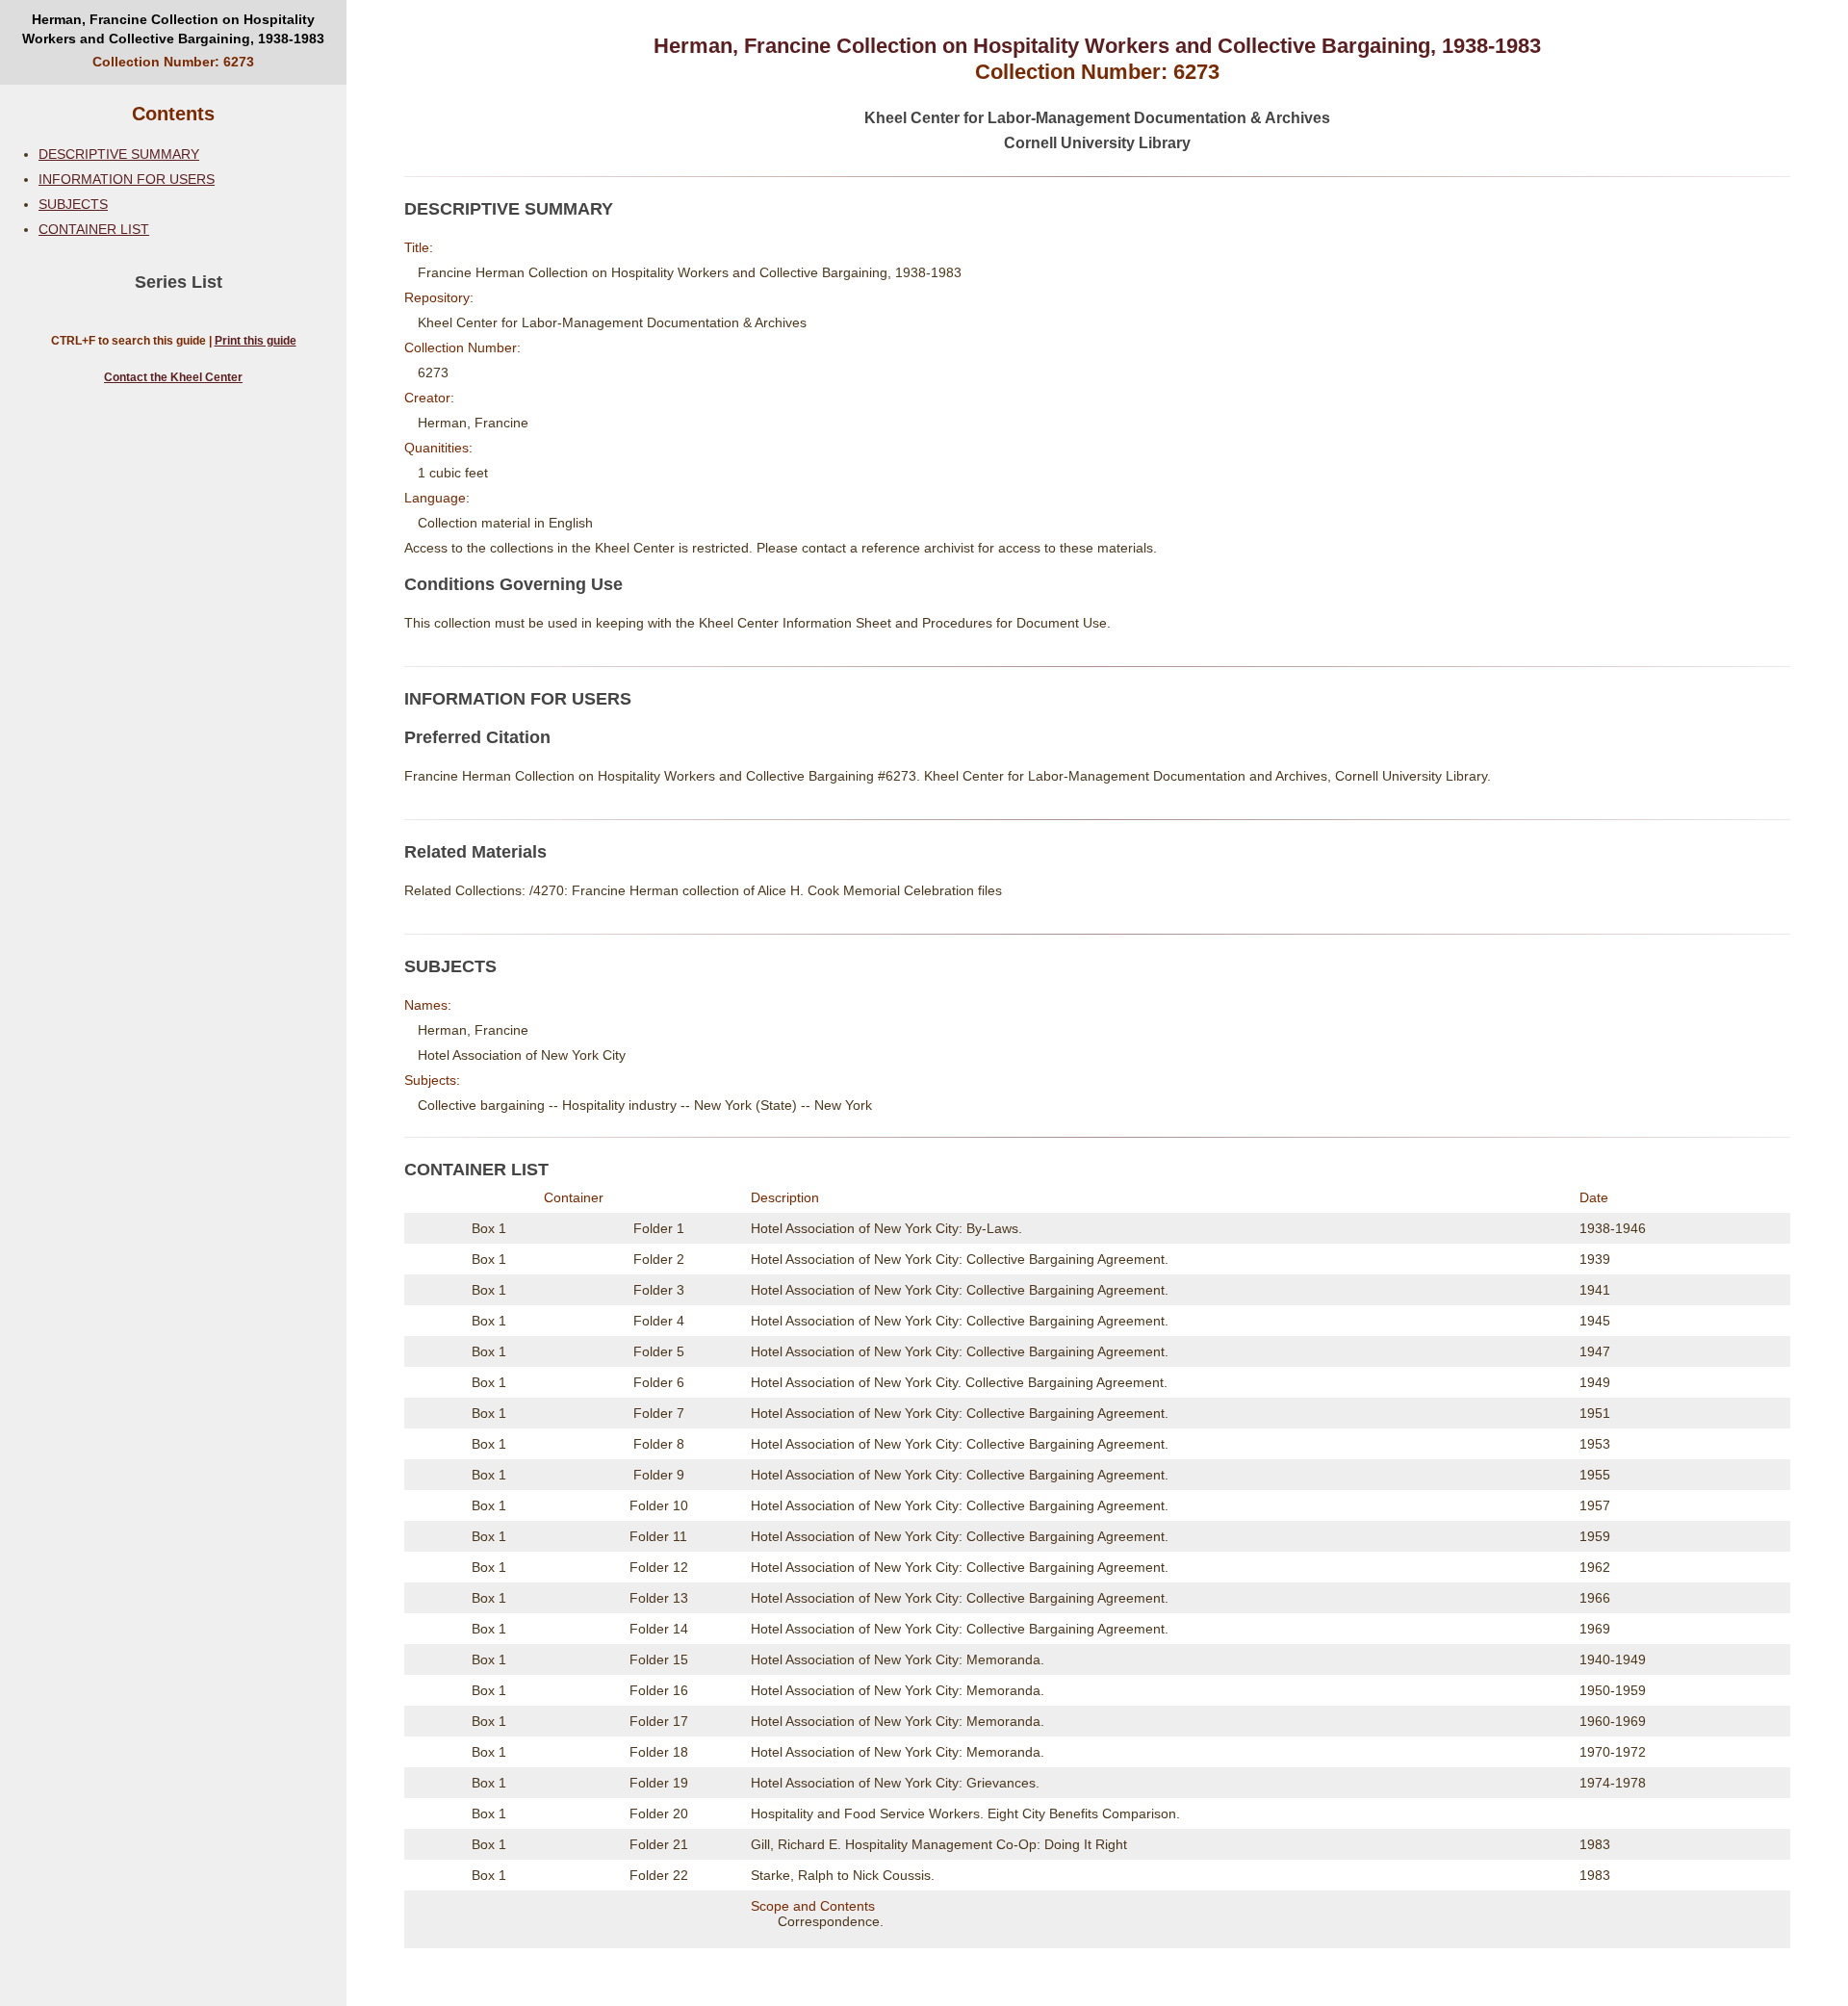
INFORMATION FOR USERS (127, 179)
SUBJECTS (73, 204)
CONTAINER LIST (94, 229)
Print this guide (256, 341)
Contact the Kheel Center (173, 377)
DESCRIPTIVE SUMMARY (119, 154)
